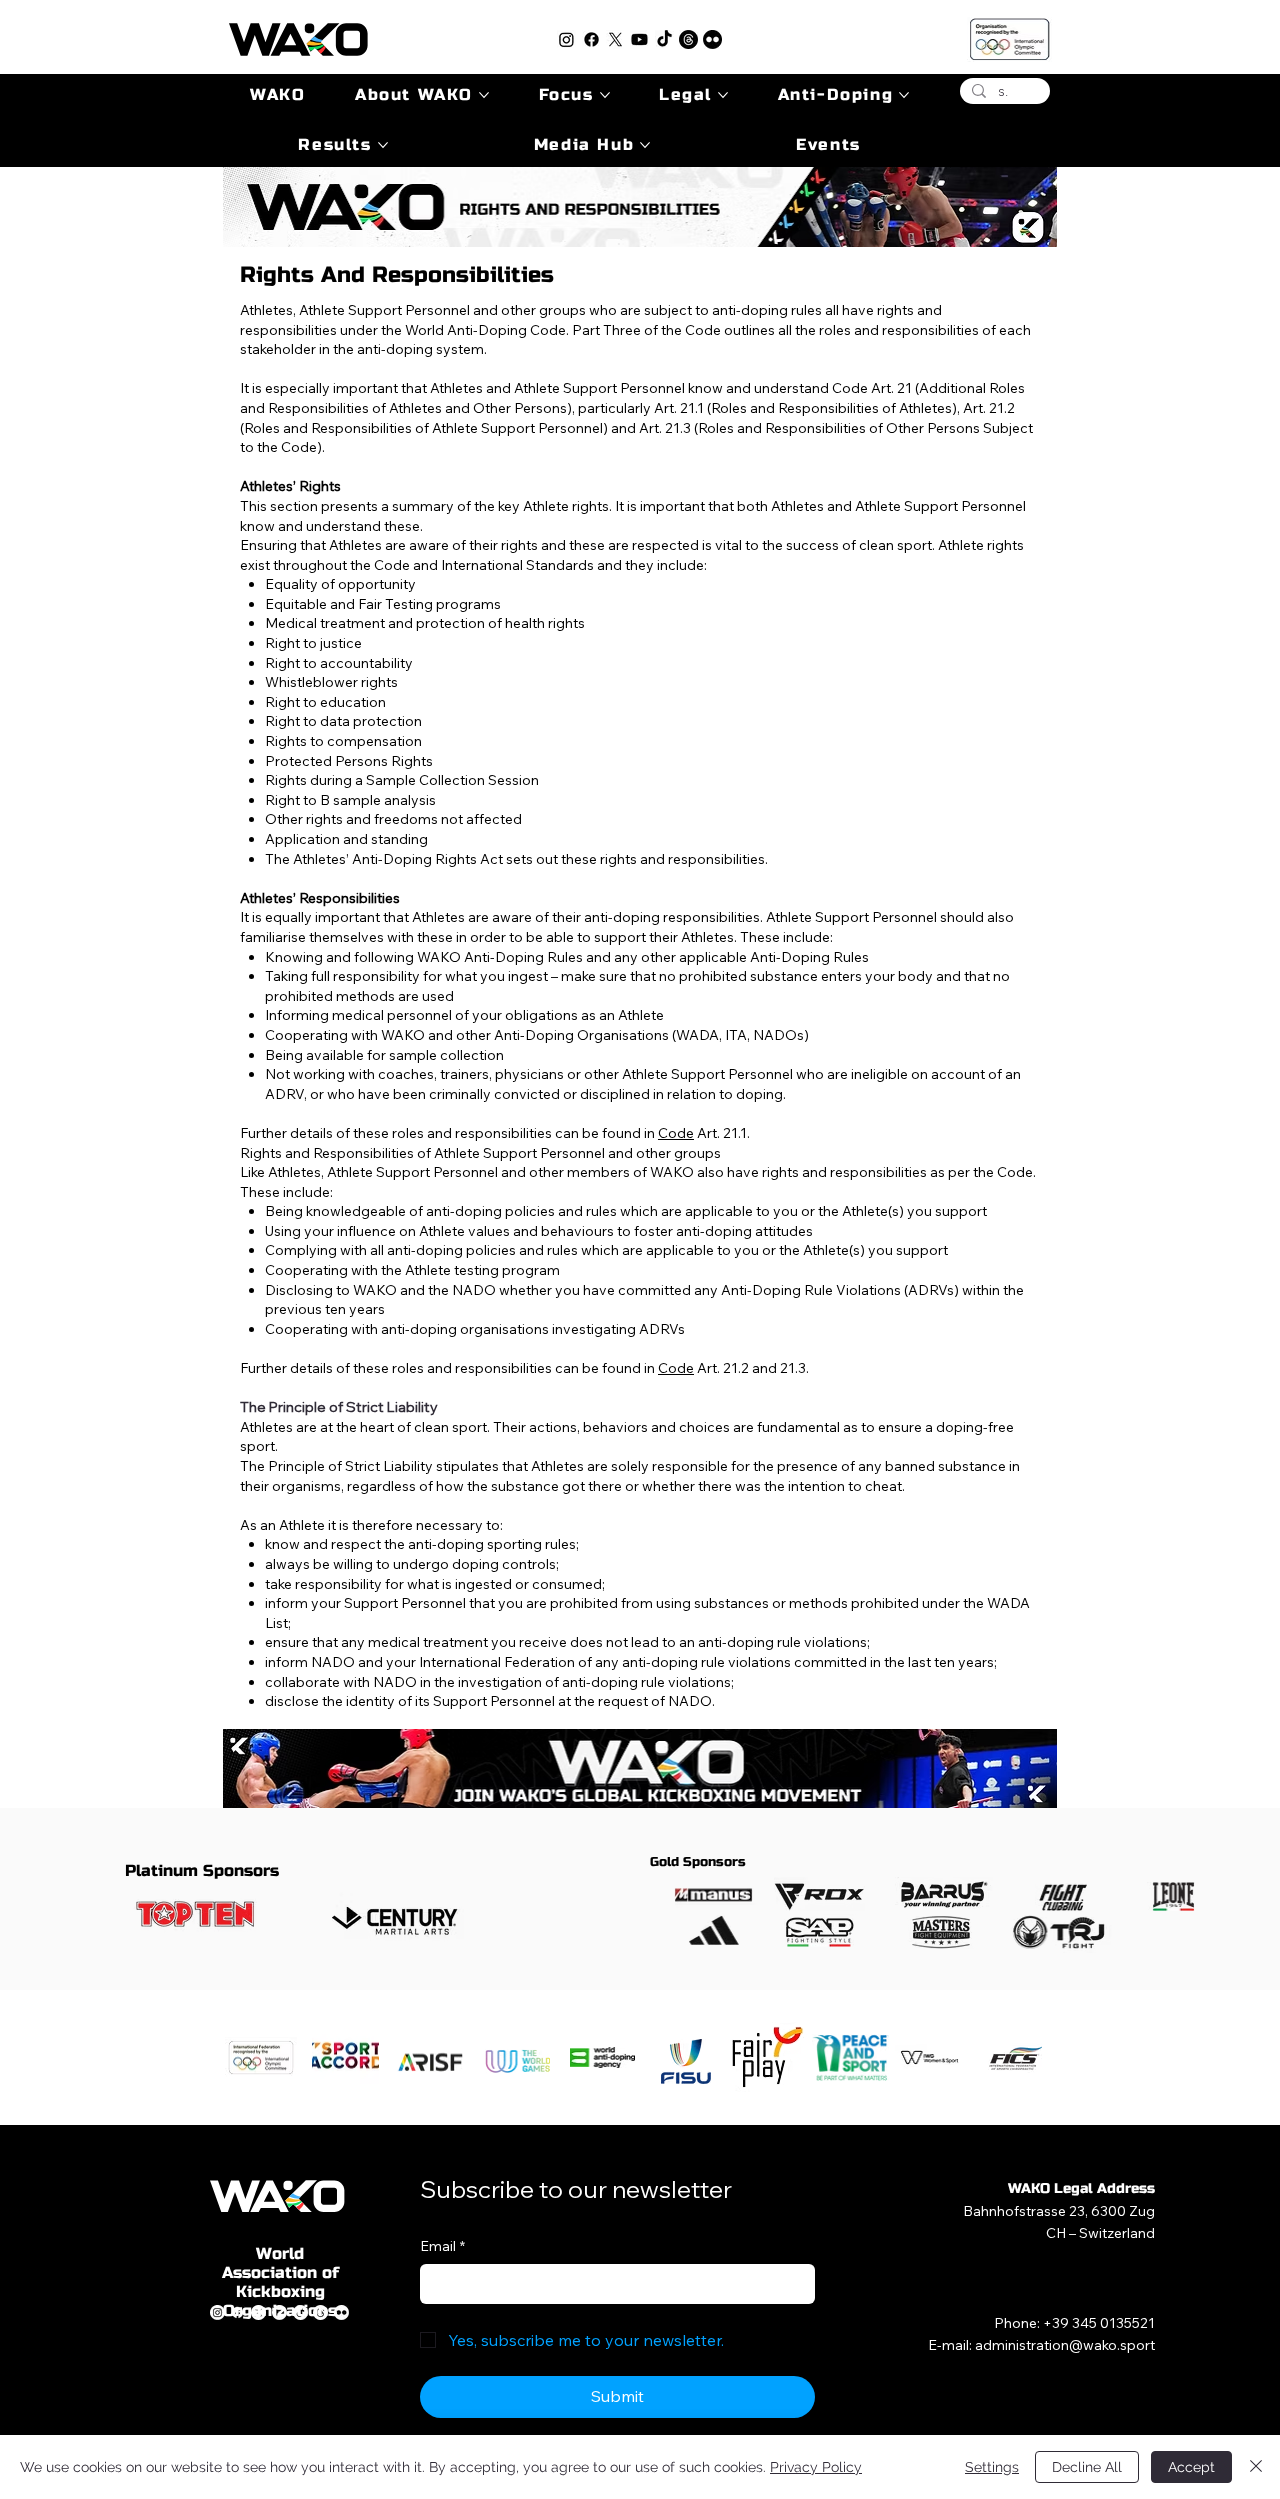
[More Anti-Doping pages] (904, 95)
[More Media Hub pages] (645, 145)
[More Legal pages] (723, 95)
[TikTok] (664, 39)
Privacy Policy (816, 2467)
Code (676, 1133)
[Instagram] (566, 39)
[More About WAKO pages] (484, 95)
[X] (615, 39)
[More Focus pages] (605, 95)
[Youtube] (639, 39)
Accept (1191, 2467)
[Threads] (688, 39)
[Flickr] (712, 39)
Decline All (1087, 2467)
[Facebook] (591, 39)
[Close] (1256, 2467)
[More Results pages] (383, 145)
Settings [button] (992, 2467)
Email (442, 2246)
